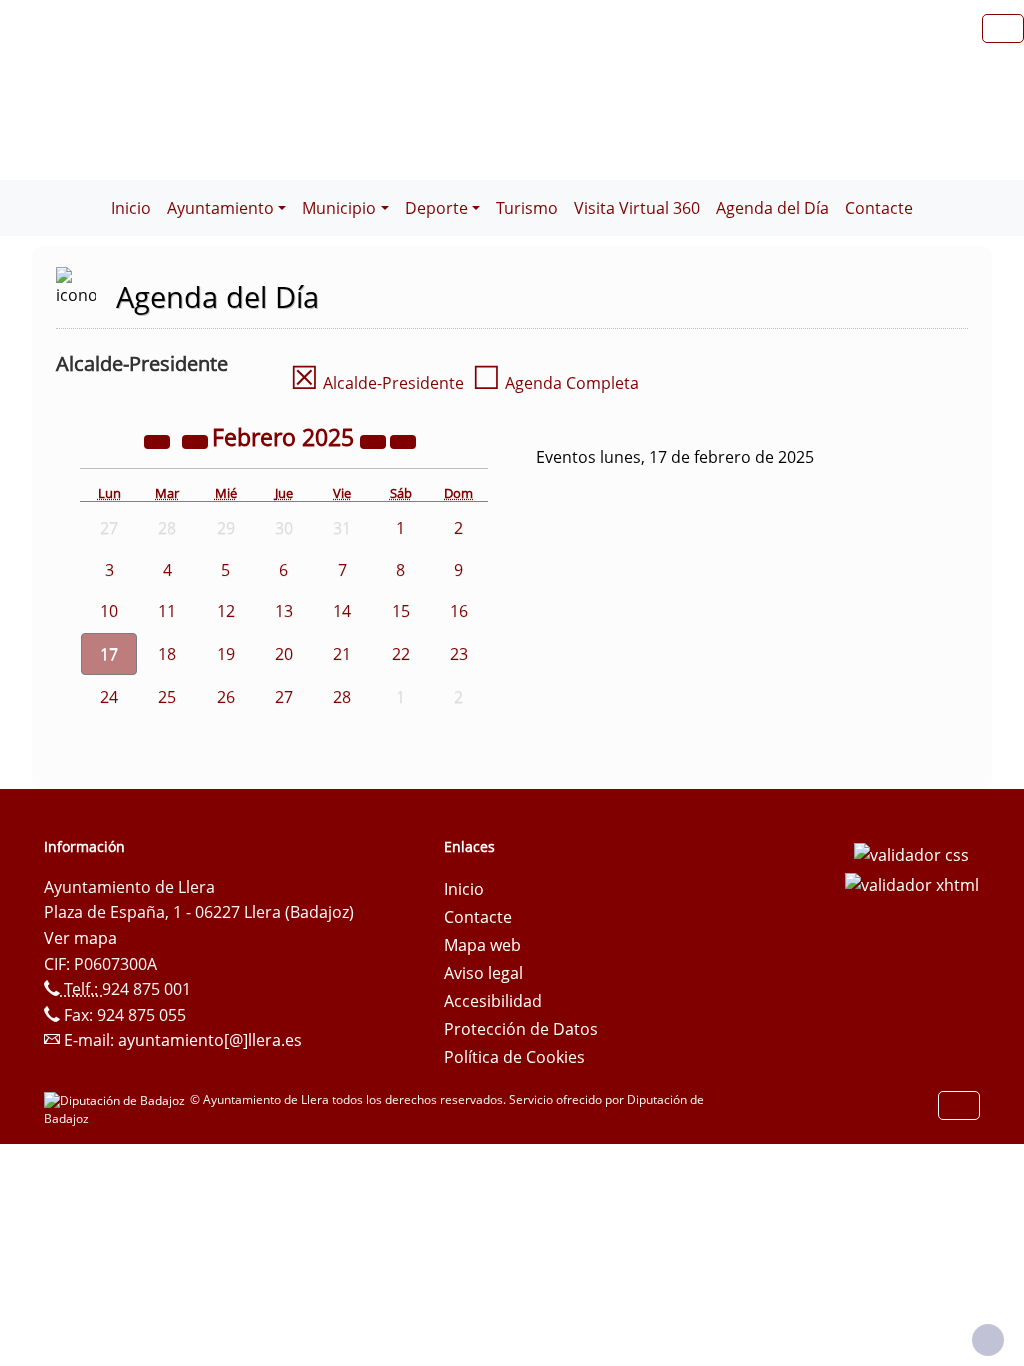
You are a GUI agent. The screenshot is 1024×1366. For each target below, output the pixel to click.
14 (342, 611)
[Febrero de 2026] (375, 440)
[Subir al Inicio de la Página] (988, 1340)
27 (284, 697)
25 (167, 697)
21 (342, 654)
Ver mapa (80, 938)
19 (226, 654)
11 (167, 611)
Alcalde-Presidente (377, 383)
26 (226, 697)
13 (284, 611)
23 (459, 654)
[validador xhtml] (912, 883)
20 (284, 654)
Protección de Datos (521, 1029)
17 (109, 654)
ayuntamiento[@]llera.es (210, 1040)
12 (226, 611)
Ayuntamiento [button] (220, 208)
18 (167, 654)
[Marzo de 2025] (403, 440)
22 (401, 654)
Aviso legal (483, 973)
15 (401, 611)
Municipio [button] (339, 208)
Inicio (131, 208)
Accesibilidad (493, 1001)
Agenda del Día (772, 208)
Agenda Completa (555, 383)
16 (459, 611)
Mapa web (482, 945)
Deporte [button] (436, 208)
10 (109, 611)
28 (342, 697)
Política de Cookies (514, 1057)
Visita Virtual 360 (637, 208)
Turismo (527, 208)
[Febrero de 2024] (159, 440)
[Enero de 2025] (197, 440)
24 (109, 697)
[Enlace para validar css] (911, 853)
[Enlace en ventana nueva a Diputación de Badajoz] (117, 1099)
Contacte (879, 208)
